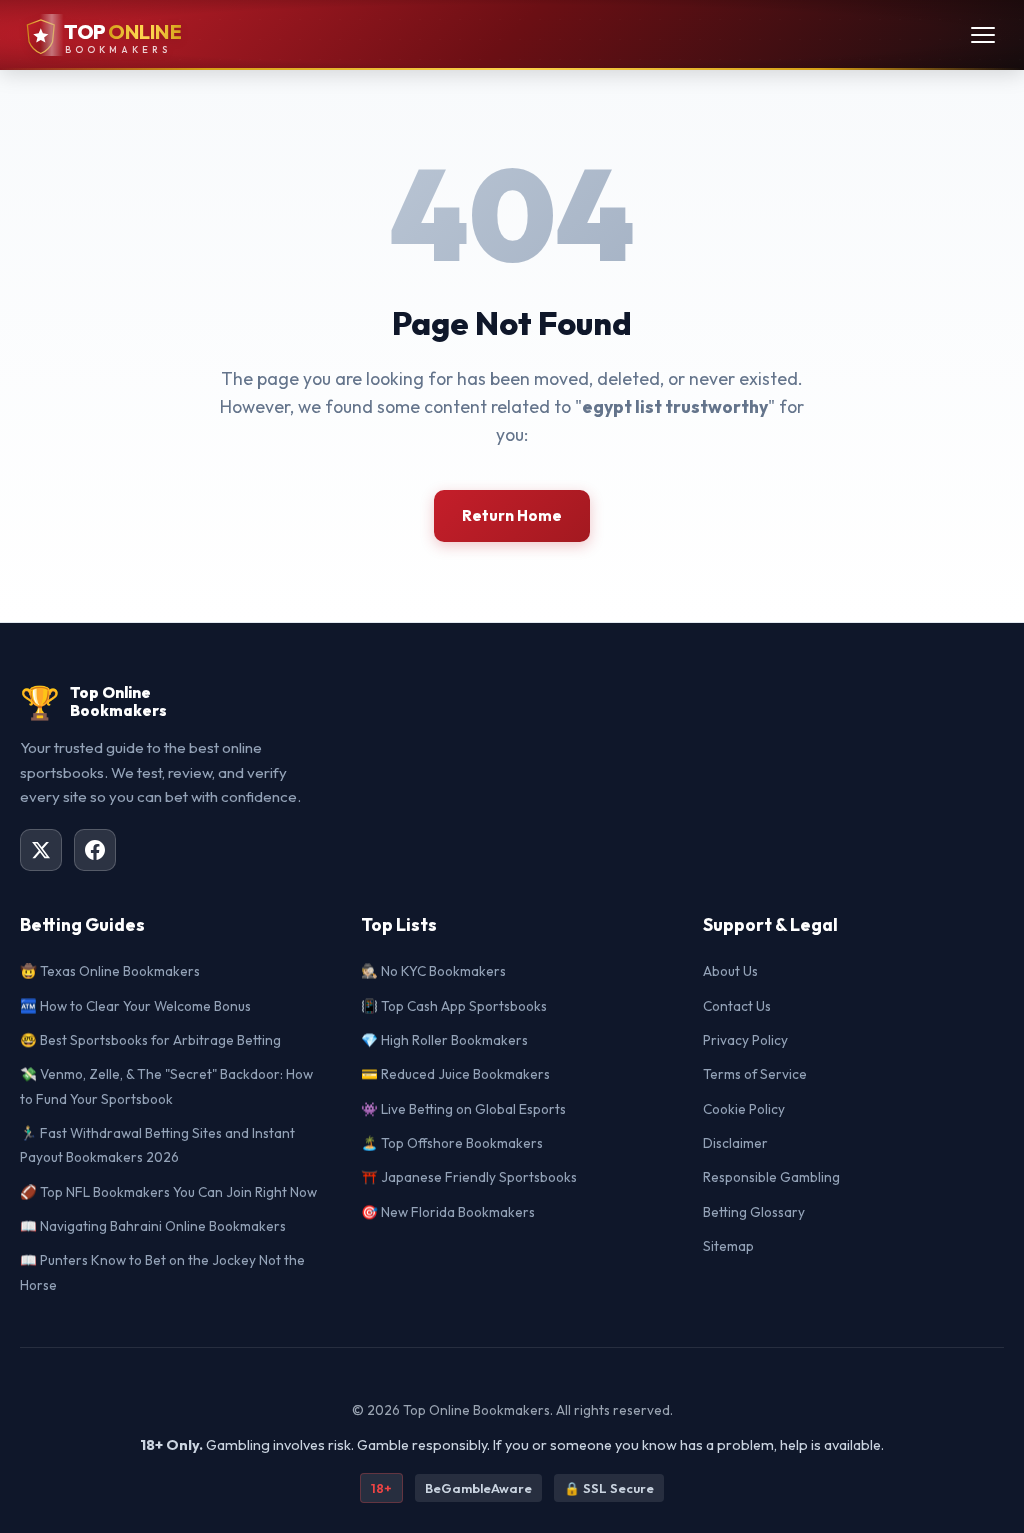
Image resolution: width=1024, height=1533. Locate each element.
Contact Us (737, 1006)
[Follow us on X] (41, 850)
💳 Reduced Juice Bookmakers (455, 1074)
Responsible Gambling (771, 1177)
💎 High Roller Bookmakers (444, 1040)
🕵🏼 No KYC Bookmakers (433, 971)
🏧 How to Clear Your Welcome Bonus (135, 1006)
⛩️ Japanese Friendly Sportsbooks (469, 1177)
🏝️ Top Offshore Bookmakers (452, 1143)
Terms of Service (755, 1074)
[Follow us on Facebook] (95, 850)
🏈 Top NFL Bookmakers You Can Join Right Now (168, 1192)
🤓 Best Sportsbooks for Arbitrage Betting (150, 1040)
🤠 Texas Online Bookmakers (110, 971)
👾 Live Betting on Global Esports (463, 1109)
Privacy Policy (745, 1040)
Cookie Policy (744, 1109)
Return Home (512, 515)
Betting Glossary (754, 1212)
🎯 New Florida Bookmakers (448, 1212)
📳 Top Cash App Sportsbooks (454, 1006)
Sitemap (728, 1246)
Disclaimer (735, 1143)
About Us (730, 971)
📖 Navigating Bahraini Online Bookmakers (153, 1226)
